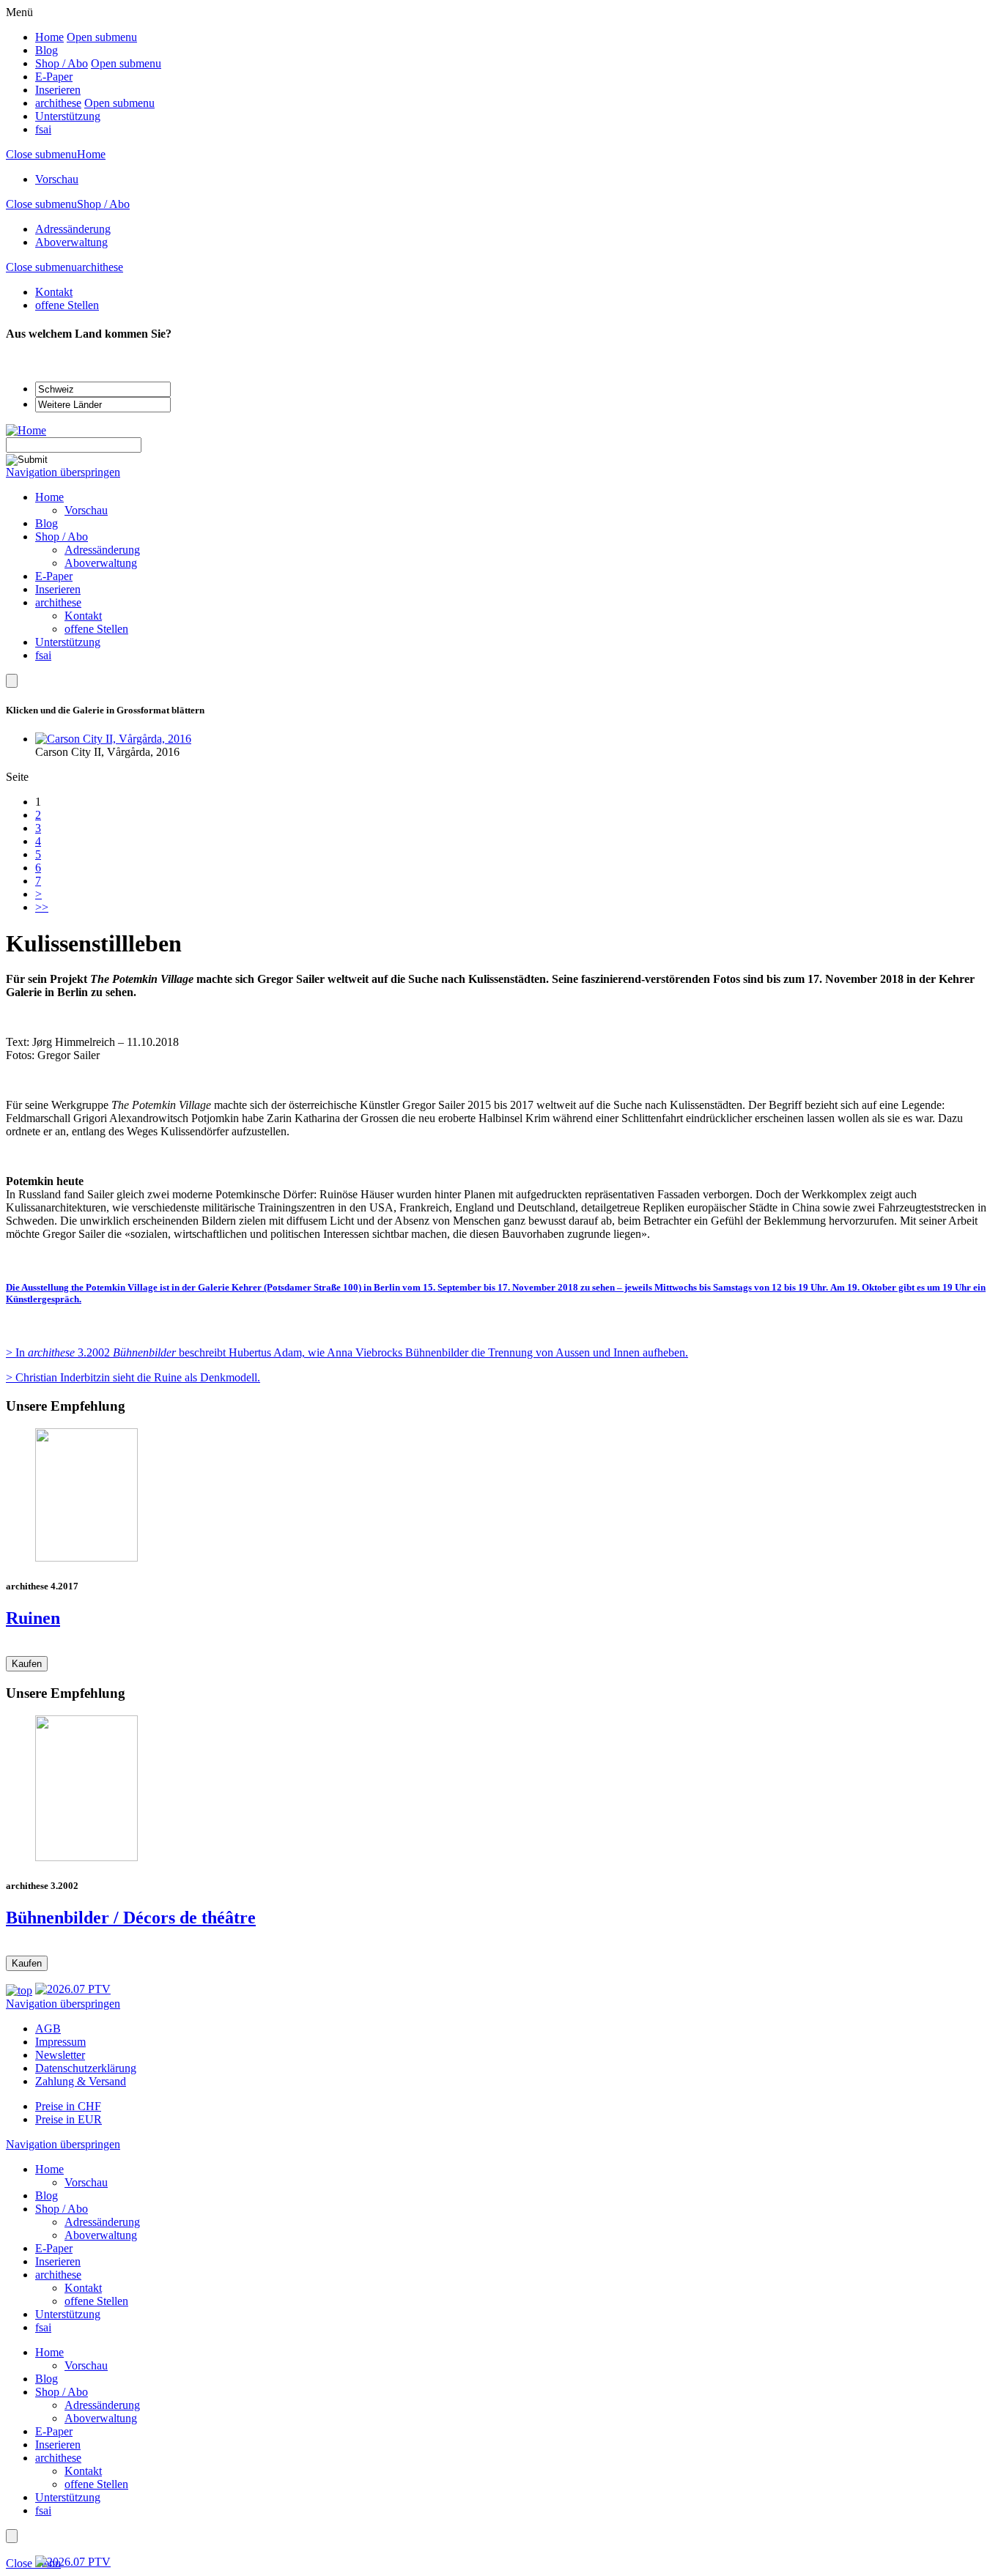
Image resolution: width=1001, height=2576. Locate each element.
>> (42, 907)
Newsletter (60, 2055)
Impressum (60, 2042)
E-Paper (54, 77)
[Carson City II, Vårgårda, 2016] (113, 739)
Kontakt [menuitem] (83, 616)
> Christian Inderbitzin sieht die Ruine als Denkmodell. (133, 1377)
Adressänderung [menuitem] (102, 550)
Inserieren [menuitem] (58, 589)
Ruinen (33, 1618)
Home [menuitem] (49, 497)
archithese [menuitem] (58, 602)
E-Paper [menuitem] (54, 576)
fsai (43, 129)
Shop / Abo (62, 63)
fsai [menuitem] (43, 655)
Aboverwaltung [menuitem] (101, 563)
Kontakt (54, 292)
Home (49, 37)
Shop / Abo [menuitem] (62, 537)
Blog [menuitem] (47, 523)
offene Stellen (67, 305)
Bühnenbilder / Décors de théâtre (131, 1918)
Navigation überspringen (63, 472)
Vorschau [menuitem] (86, 510)
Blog (47, 50)
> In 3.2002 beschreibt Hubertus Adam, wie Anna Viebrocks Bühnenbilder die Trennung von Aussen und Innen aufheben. (347, 1352)
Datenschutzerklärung (86, 2068)
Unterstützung (68, 116)
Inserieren (58, 90)
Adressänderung (73, 229)
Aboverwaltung (71, 242)
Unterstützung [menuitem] (68, 642)
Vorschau (57, 179)
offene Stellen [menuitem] (96, 629)
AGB (48, 2028)
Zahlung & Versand (81, 2081)
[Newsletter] (12, 681)
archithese (58, 103)
